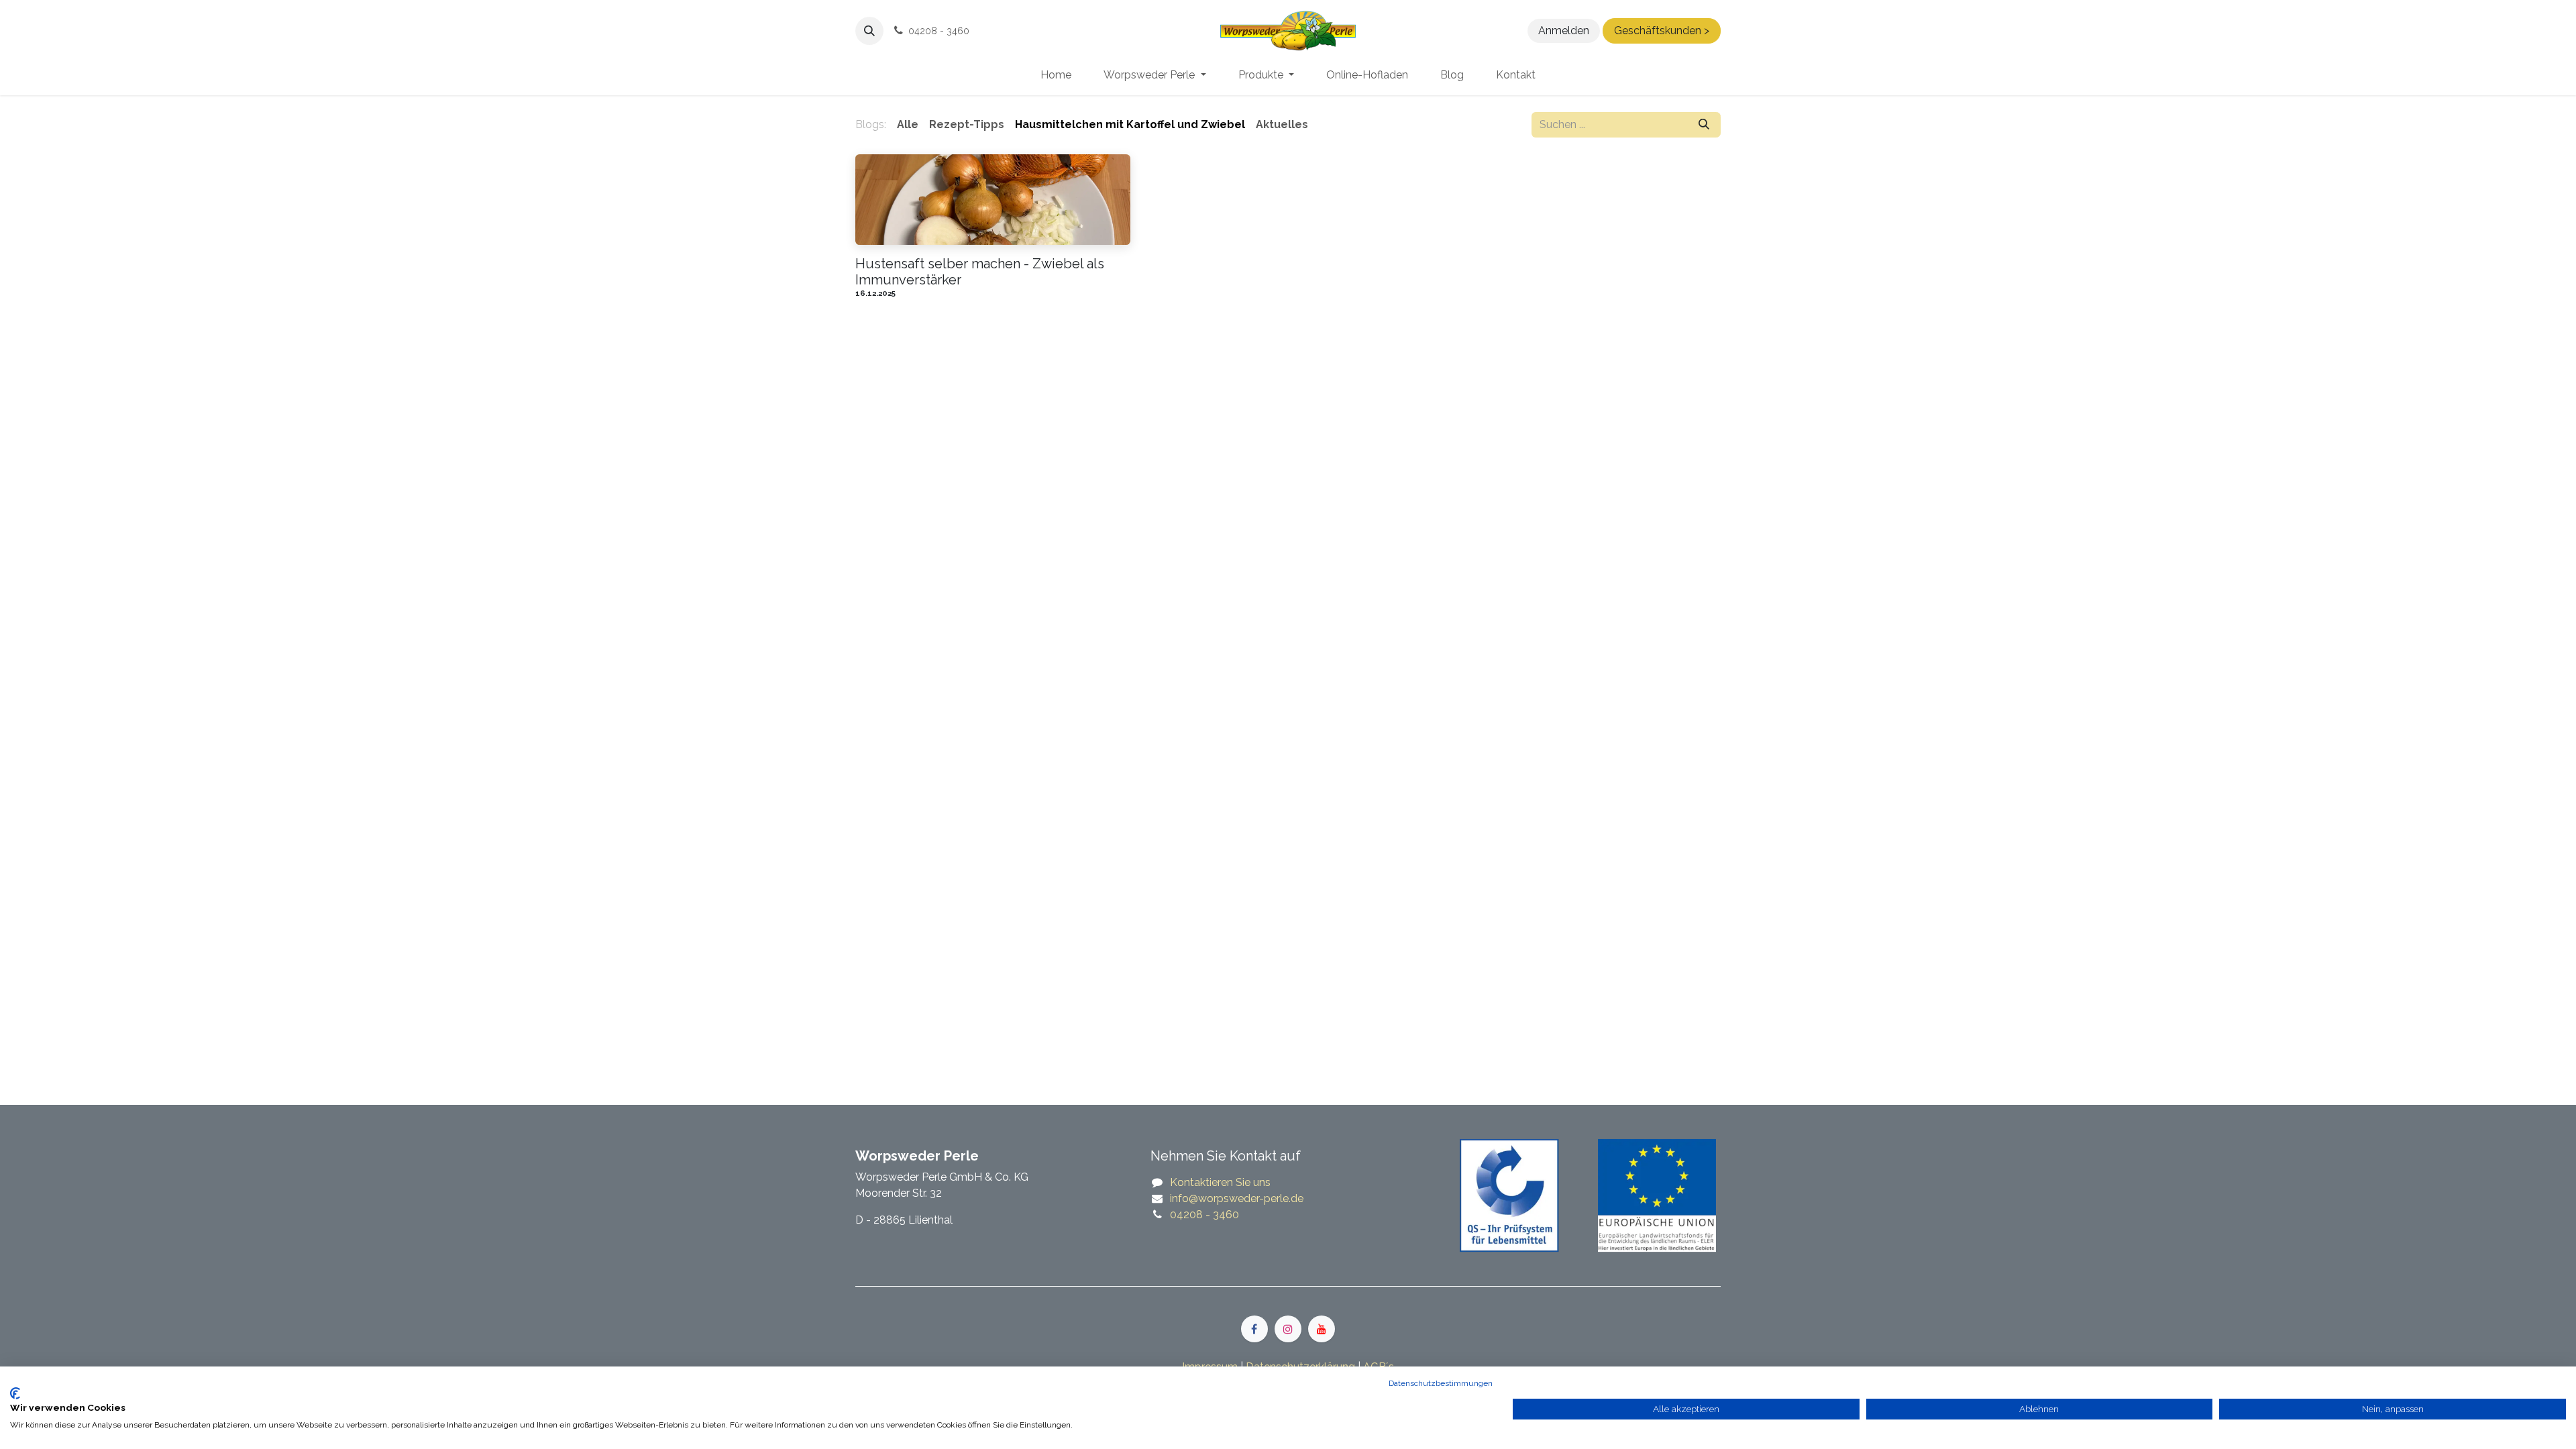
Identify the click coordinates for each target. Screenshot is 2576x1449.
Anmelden (1564, 31)
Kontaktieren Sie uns (1220, 1182)
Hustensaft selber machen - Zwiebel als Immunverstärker (980, 272)
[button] (869, 31)
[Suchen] (1704, 125)
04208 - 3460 (1204, 1215)
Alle (908, 124)
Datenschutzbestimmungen (1441, 1383)
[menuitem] (1056, 75)
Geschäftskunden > (1662, 31)
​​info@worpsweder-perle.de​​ (1237, 1198)
